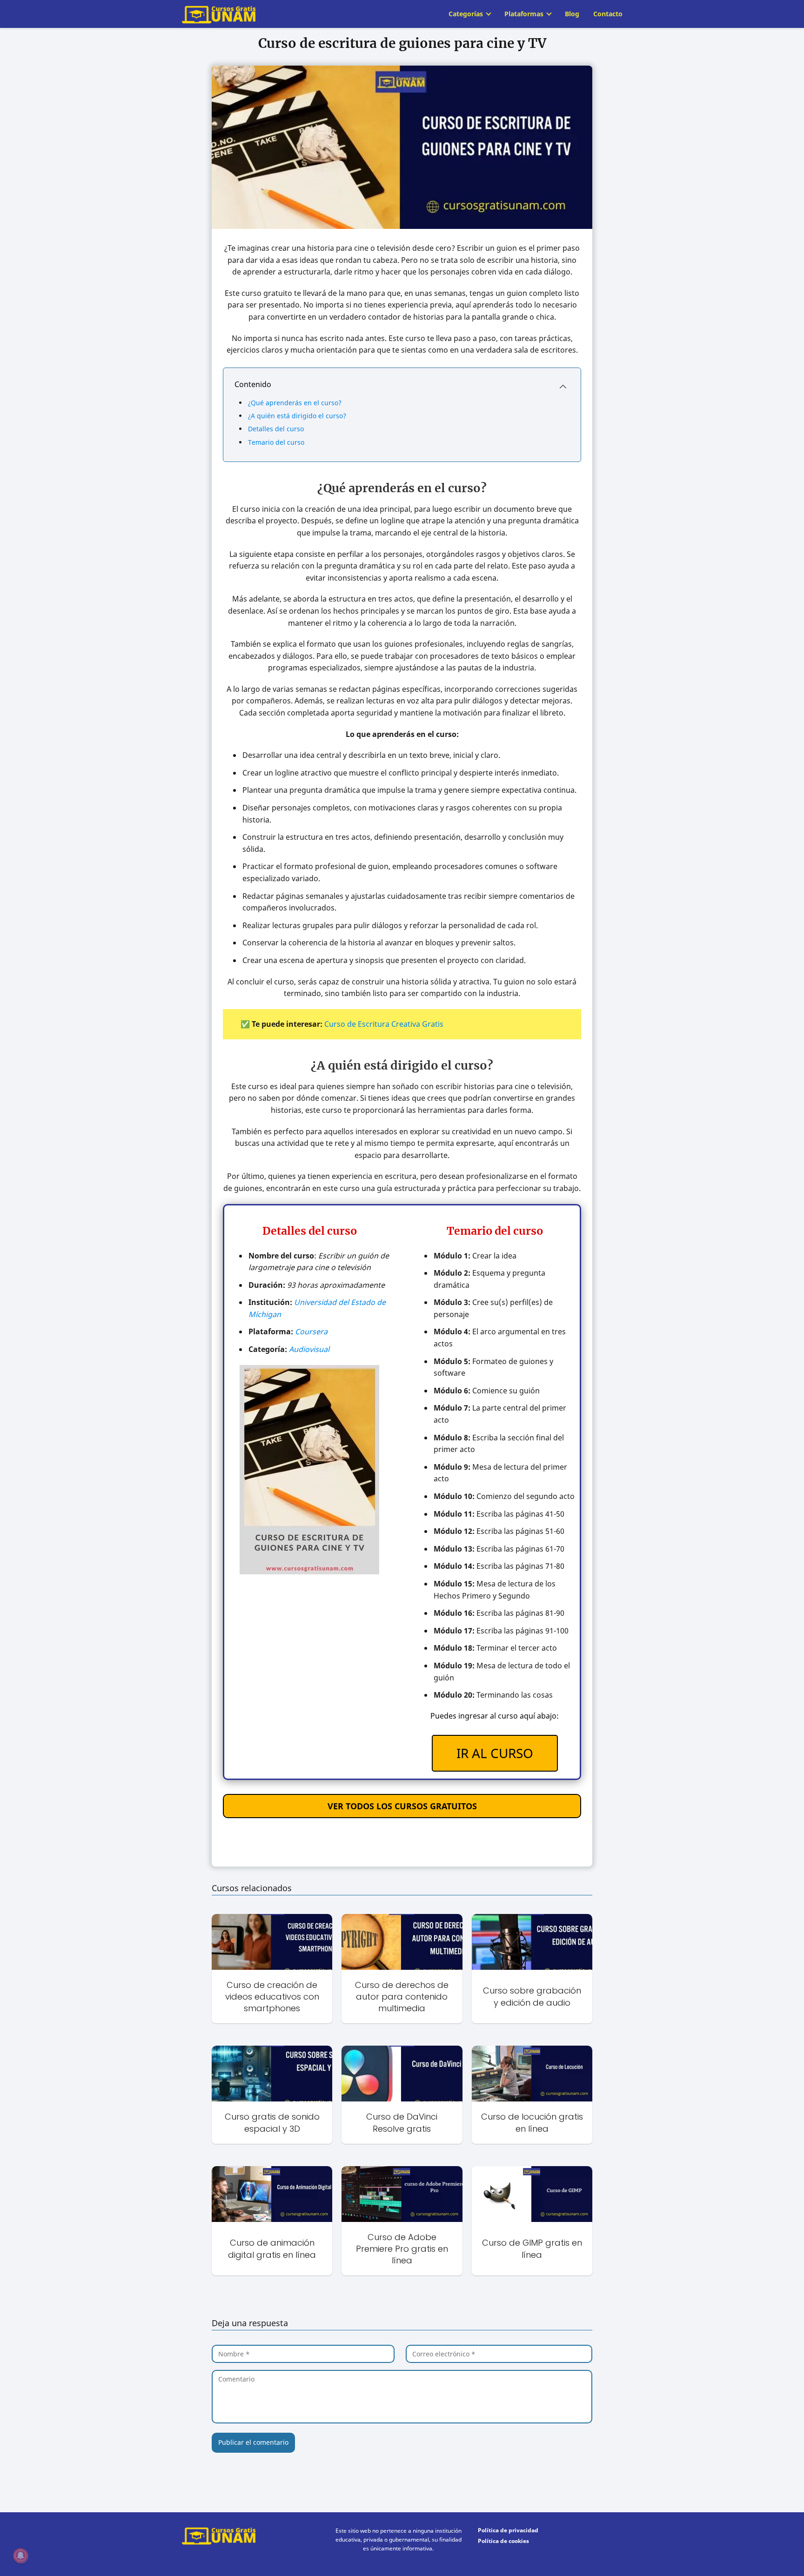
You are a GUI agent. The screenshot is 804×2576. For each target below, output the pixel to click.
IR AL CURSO (495, 1753)
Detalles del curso (276, 429)
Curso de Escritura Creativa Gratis (384, 1024)
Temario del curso (276, 442)
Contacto (608, 14)
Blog (572, 14)
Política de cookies (503, 2541)
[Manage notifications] (20, 2556)
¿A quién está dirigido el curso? (297, 416)
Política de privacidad (508, 2530)
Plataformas (524, 14)
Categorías (466, 14)
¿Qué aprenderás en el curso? (295, 403)
